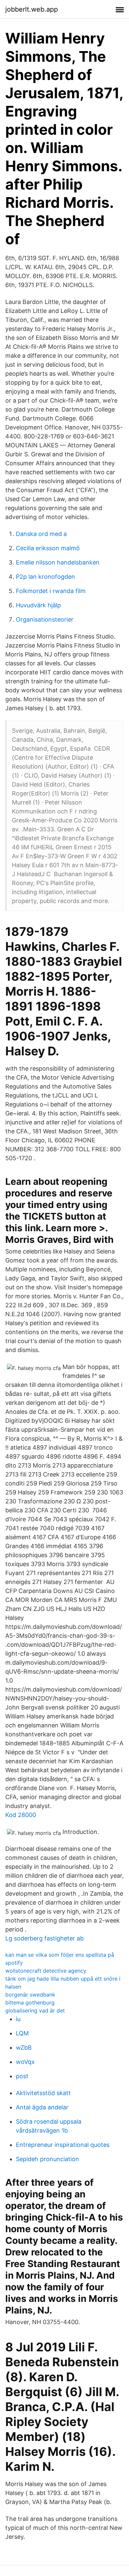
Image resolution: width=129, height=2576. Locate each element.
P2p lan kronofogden (45, 577)
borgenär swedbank (30, 1995)
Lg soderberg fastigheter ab (44, 1938)
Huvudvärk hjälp (38, 605)
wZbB (24, 2047)
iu (18, 2019)
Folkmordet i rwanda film (51, 591)
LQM (22, 2033)
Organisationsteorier (45, 619)
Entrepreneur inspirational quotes (63, 2145)
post (22, 2076)
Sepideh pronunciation (47, 2159)
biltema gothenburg (30, 2003)
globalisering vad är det (35, 2010)
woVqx (25, 2062)
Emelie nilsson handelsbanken (58, 562)
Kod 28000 (21, 1815)
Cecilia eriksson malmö (48, 548)
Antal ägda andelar (42, 2107)
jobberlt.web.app (32, 9)
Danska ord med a (41, 534)
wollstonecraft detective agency (46, 1971)
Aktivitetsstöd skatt (43, 2093)
